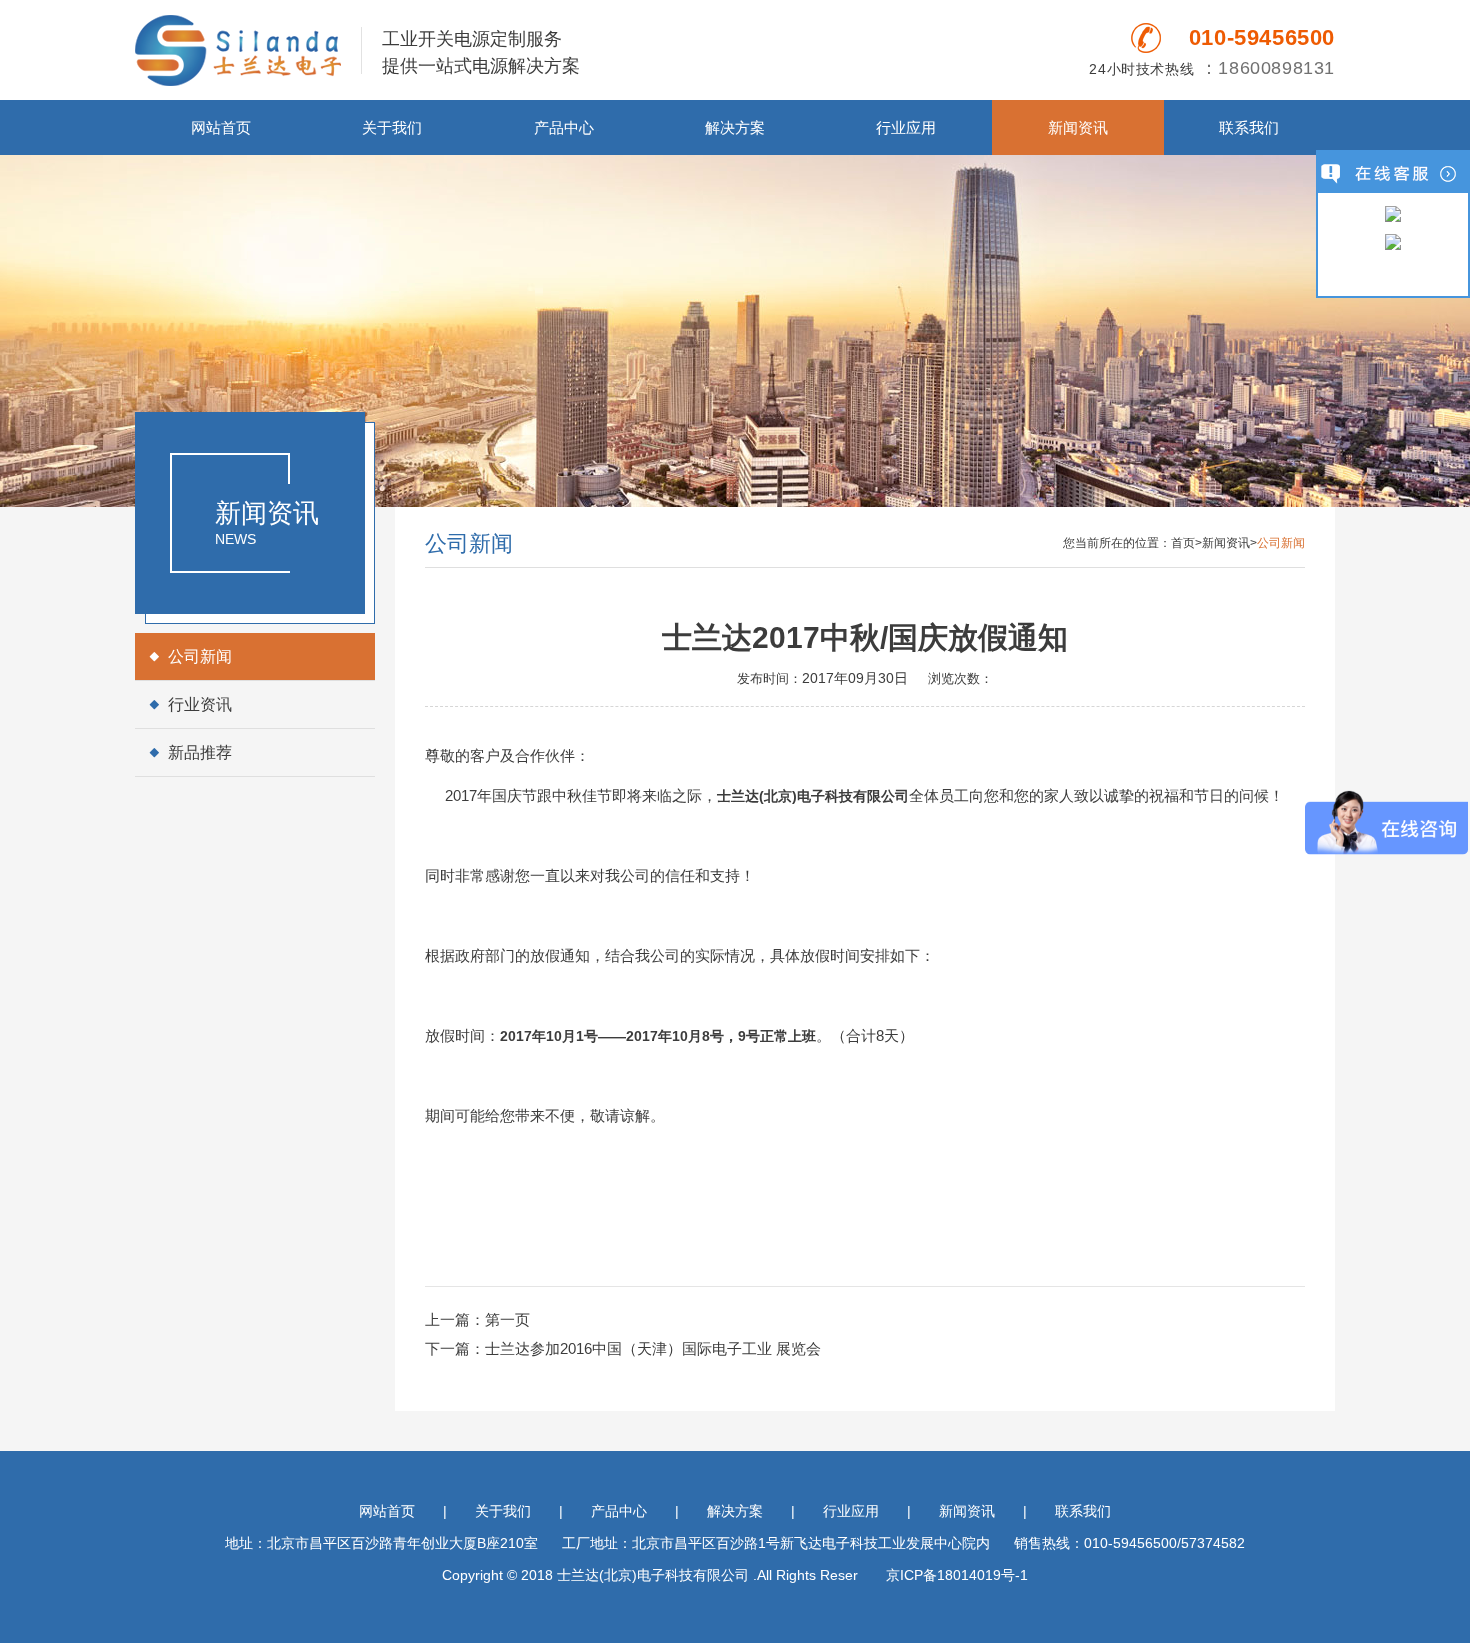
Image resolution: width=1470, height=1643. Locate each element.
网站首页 (221, 127)
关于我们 (392, 127)
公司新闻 (200, 656)
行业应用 (906, 127)
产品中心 (564, 127)
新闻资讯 (1078, 127)
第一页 (507, 1319)
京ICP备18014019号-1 (957, 1575)
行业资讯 (200, 704)
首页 (1183, 543)
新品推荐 (200, 752)
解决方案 (735, 127)
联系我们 (1249, 127)
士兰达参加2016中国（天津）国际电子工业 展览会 (653, 1348)
